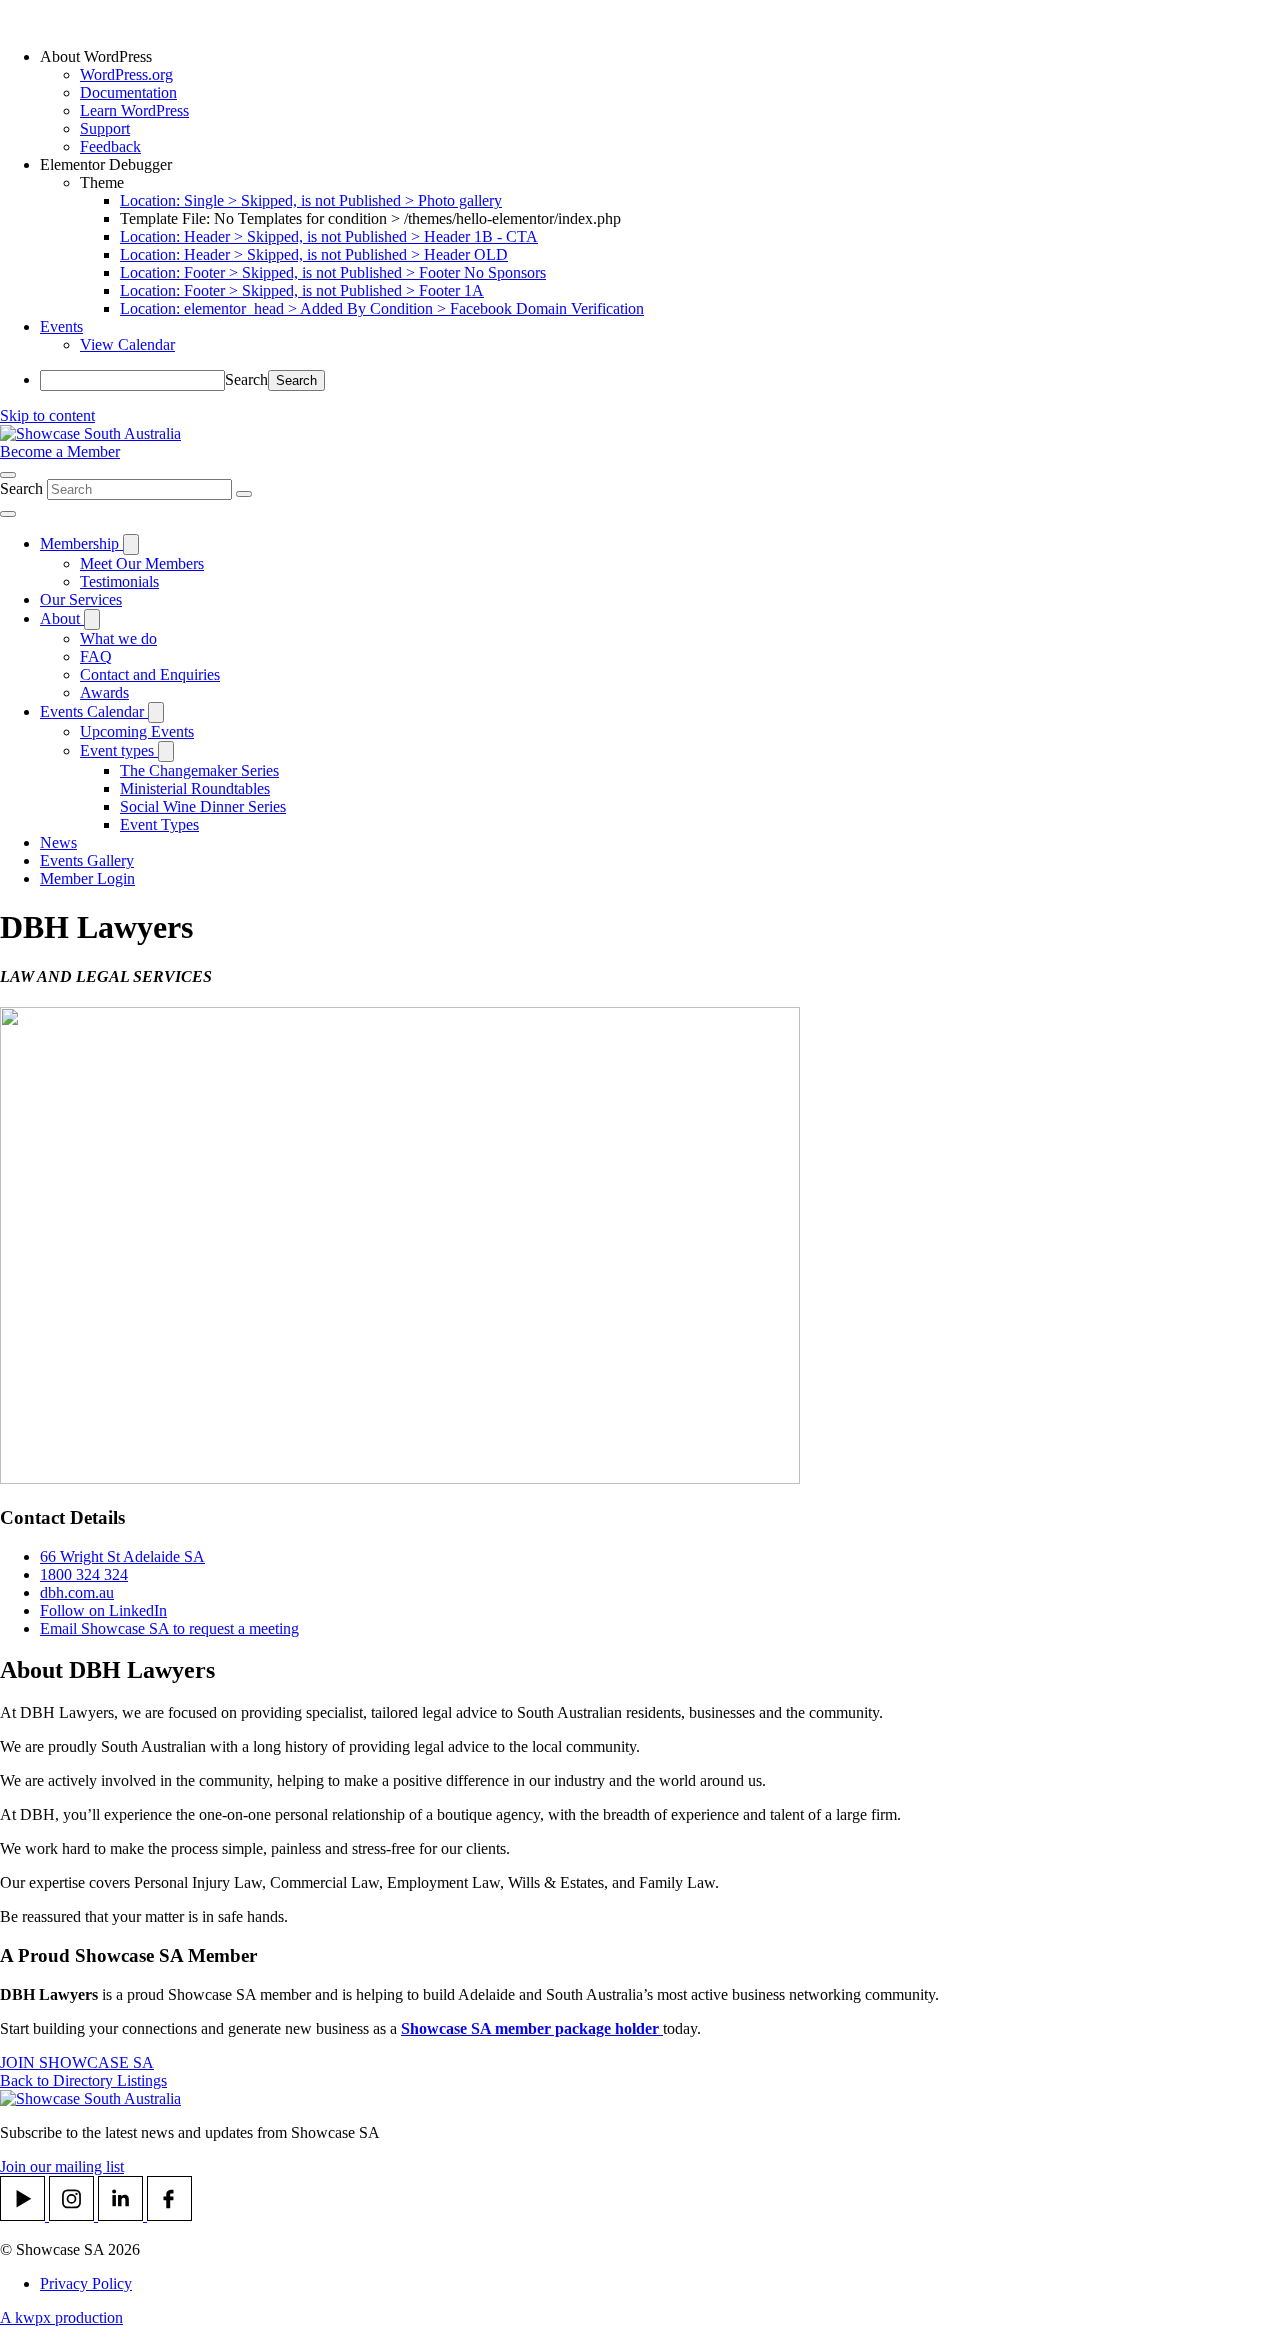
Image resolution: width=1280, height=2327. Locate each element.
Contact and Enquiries (150, 674)
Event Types (159, 824)
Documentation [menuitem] (128, 92)
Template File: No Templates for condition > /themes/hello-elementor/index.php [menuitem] (370, 218)
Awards (104, 692)
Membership (81, 543)
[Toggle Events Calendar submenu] (156, 712)
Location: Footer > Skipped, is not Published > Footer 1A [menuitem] (302, 290)
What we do (118, 638)
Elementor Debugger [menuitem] (106, 164)
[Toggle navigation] (8, 514)
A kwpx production (61, 2317)
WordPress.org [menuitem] (126, 74)
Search (246, 379)
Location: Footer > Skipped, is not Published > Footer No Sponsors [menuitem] (333, 272)
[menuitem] (660, 57)
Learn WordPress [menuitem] (134, 110)
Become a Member (60, 451)
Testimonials (119, 581)
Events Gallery (87, 860)
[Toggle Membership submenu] (131, 544)
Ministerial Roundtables (195, 788)
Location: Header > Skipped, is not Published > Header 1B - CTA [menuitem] (329, 236)
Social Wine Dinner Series (203, 806)
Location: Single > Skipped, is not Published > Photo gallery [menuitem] (311, 200)
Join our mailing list (62, 2166)
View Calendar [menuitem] (127, 344)
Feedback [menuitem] (110, 146)
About (62, 618)
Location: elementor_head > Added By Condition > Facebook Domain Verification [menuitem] (382, 308)
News (58, 842)
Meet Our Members (142, 563)
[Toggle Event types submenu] (166, 751)
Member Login (87, 878)
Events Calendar (94, 711)
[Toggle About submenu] (92, 619)
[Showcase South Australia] (90, 433)
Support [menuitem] (105, 128)
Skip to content (47, 415)
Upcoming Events (137, 731)
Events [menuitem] (61, 326)
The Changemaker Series (199, 770)
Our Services (81, 599)
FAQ (96, 656)
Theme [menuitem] (102, 182)
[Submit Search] (244, 494)
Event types (119, 750)
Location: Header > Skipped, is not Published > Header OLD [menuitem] (314, 254)
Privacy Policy (86, 2283)
